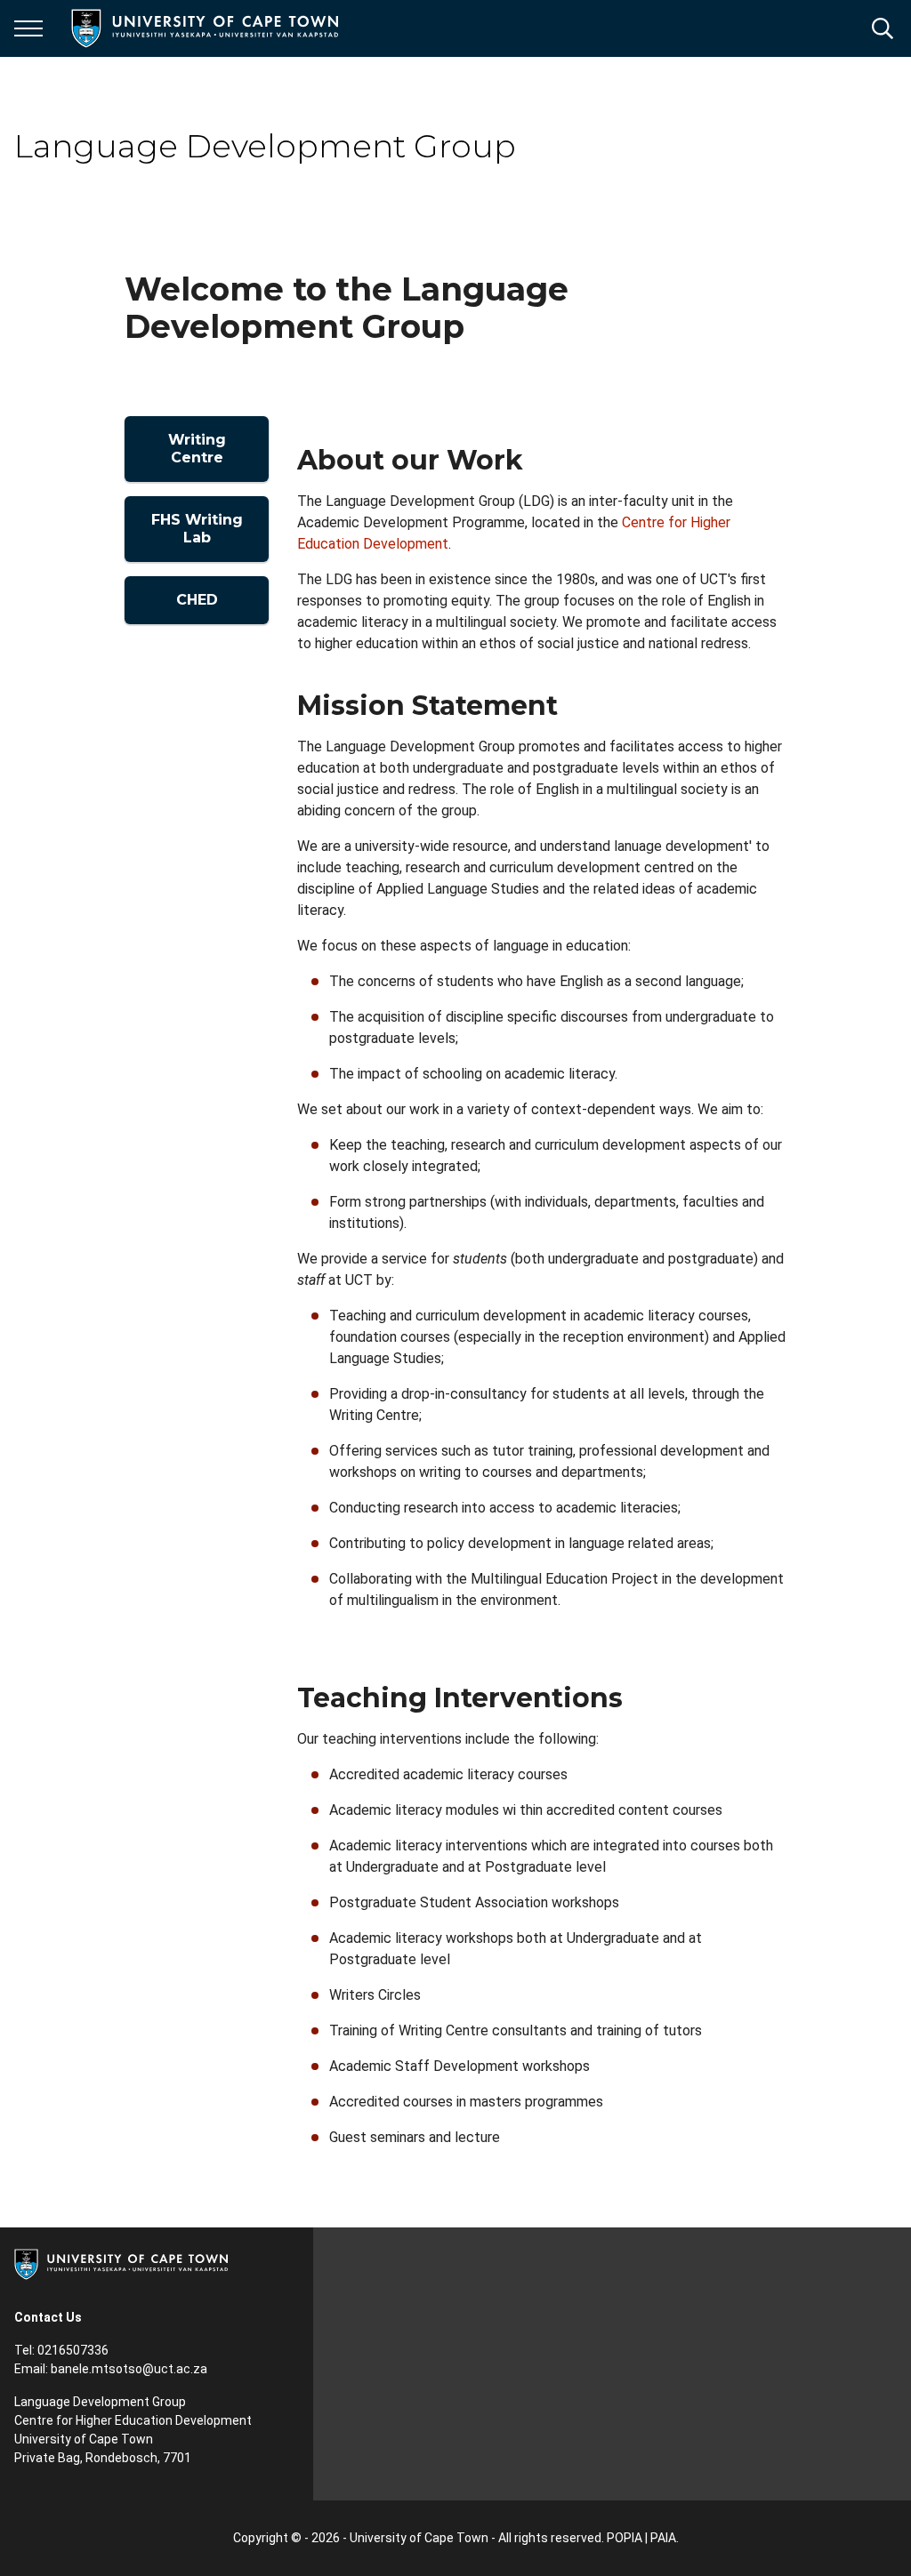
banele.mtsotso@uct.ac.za (129, 2369)
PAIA (663, 2538)
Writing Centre (197, 449)
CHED (197, 600)
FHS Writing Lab (197, 529)
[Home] (121, 2263)
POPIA (625, 2538)
